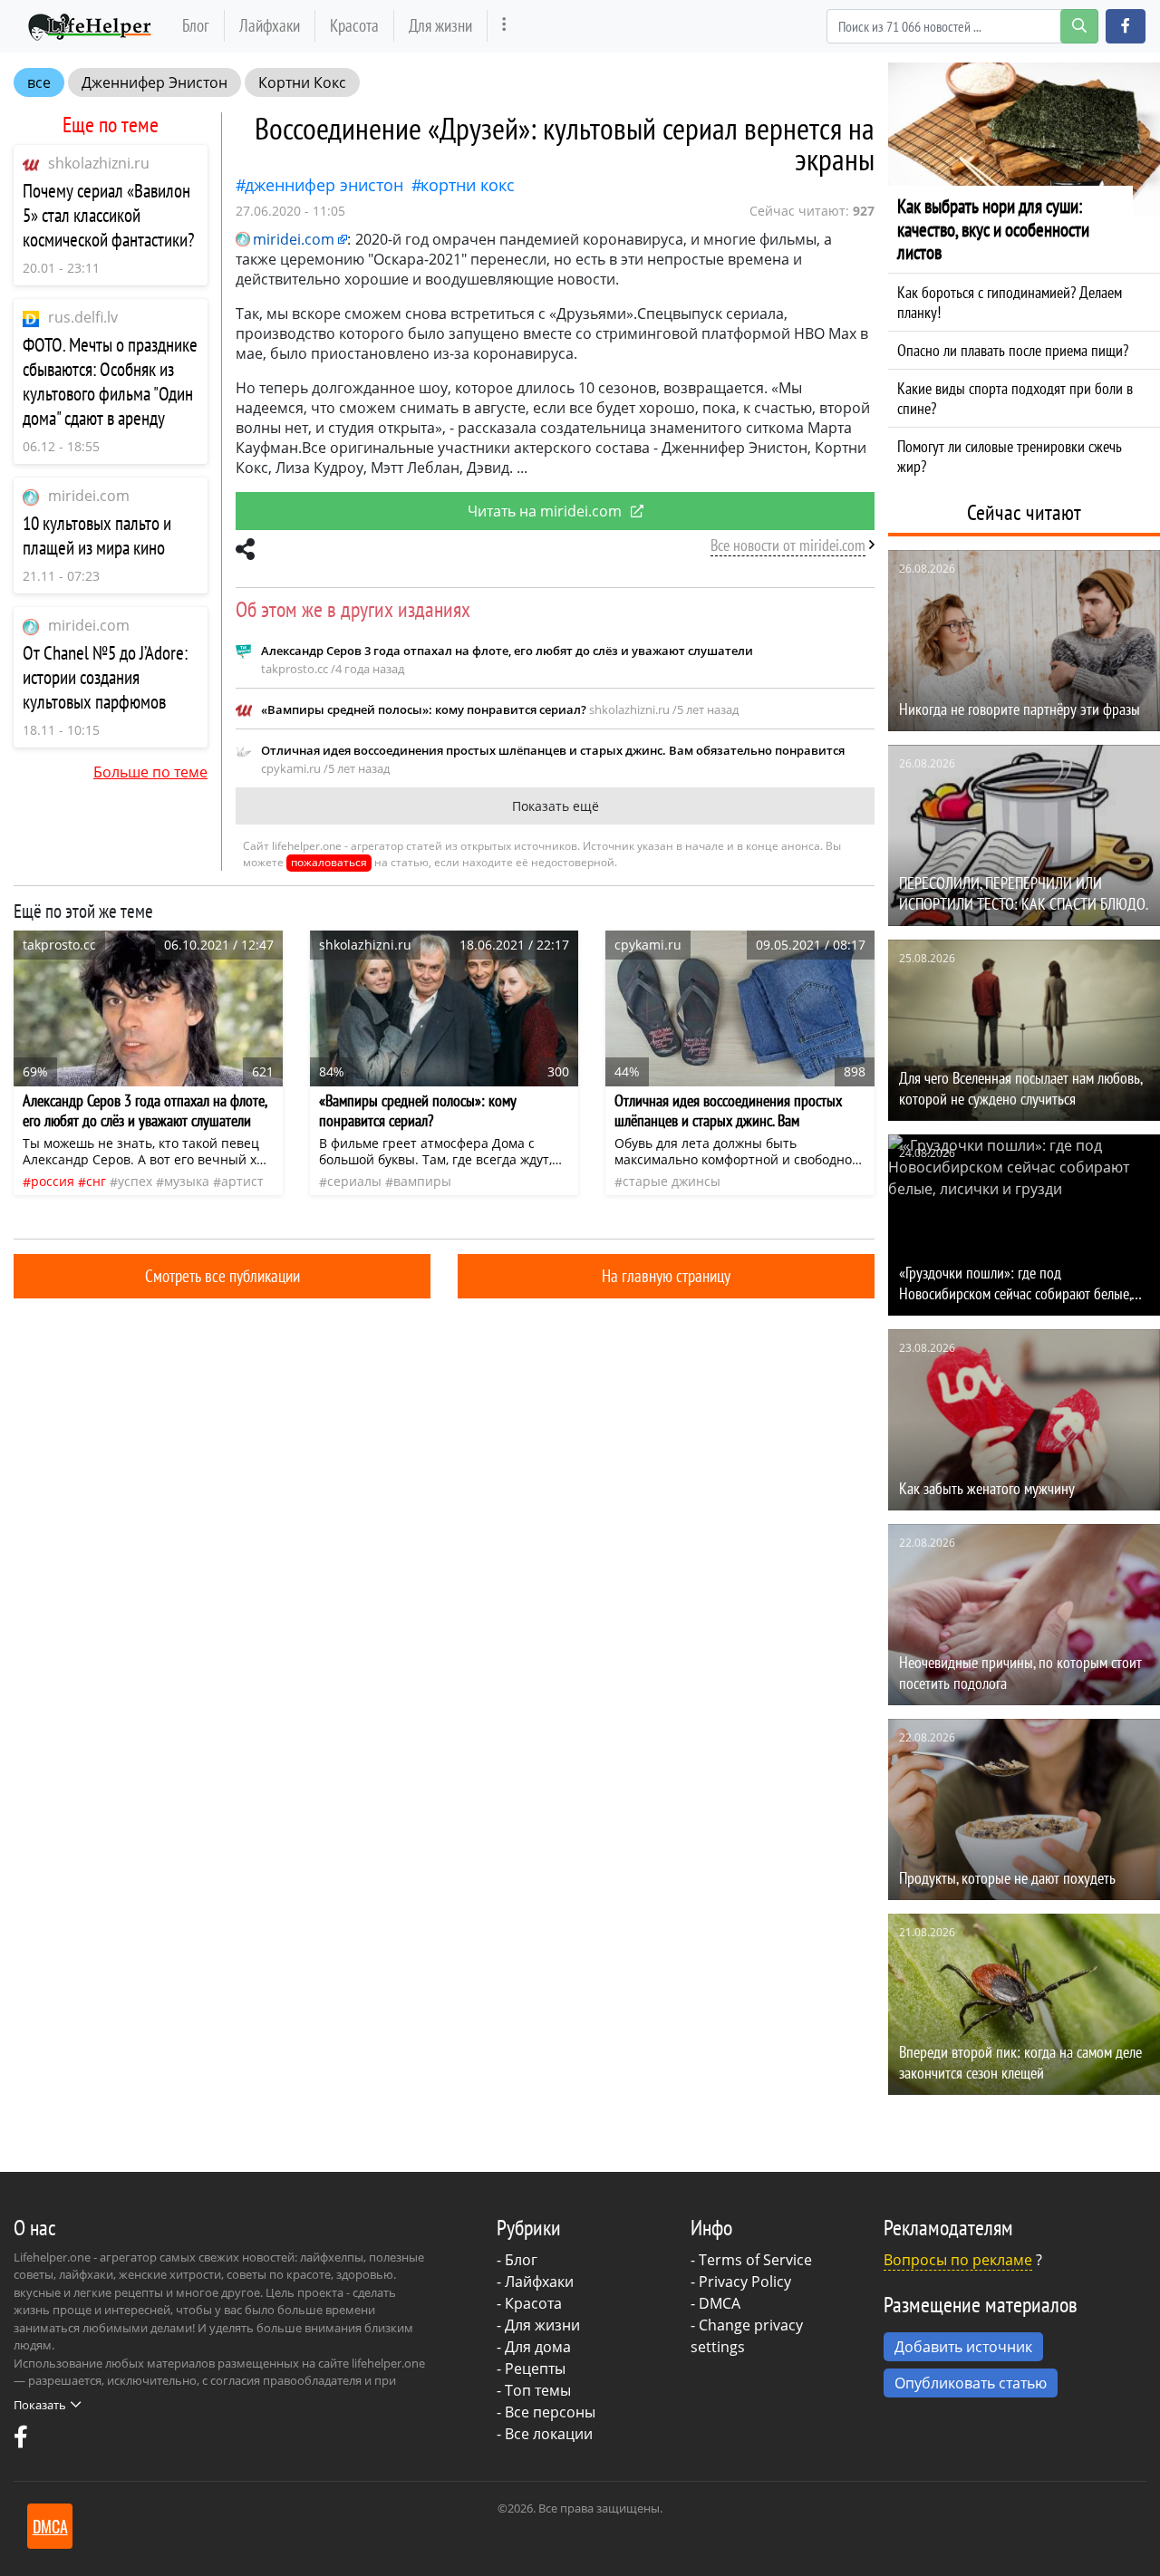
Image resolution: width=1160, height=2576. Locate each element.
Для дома (538, 2347)
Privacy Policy (745, 2282)
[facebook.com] (21, 2441)
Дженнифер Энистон (155, 82)
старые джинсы (672, 1181)
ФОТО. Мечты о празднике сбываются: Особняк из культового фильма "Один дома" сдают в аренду (110, 381)
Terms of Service (755, 2260)
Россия (53, 1181)
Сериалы (354, 1181)
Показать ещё (556, 806)
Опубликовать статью (971, 2383)
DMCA (720, 2303)
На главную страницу (666, 1275)
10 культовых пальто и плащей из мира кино (97, 535)
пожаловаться (329, 862)
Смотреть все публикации (222, 1275)
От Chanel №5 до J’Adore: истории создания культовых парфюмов (105, 677)
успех (135, 1181)
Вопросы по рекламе (958, 2260)
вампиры (422, 1181)
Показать (40, 2405)
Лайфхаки (270, 25)
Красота (354, 25)
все (39, 82)
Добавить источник (963, 2347)
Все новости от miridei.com (788, 545)
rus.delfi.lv (83, 317)
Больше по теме (150, 772)
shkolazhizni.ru (99, 163)
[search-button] (1079, 26)
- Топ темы (534, 2390)
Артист (242, 1181)
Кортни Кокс (302, 82)
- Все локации (545, 2434)
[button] (1126, 26)
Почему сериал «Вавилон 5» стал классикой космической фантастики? (109, 215)
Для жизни (440, 25)
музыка (187, 1181)
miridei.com (89, 496)
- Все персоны (546, 2412)
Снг (96, 1181)
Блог (196, 25)
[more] (504, 26)
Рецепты (535, 2369)
